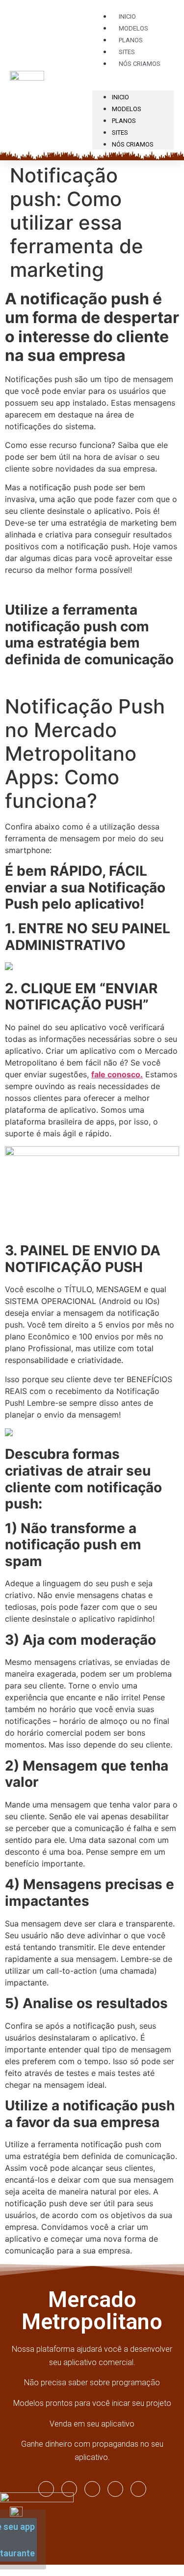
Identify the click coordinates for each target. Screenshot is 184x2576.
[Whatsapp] (115, 2489)
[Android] (138, 2489)
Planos (124, 121)
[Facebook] (69, 2489)
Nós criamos (140, 64)
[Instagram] (46, 2489)
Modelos (127, 109)
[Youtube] (92, 2489)
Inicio (120, 97)
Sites (120, 133)
